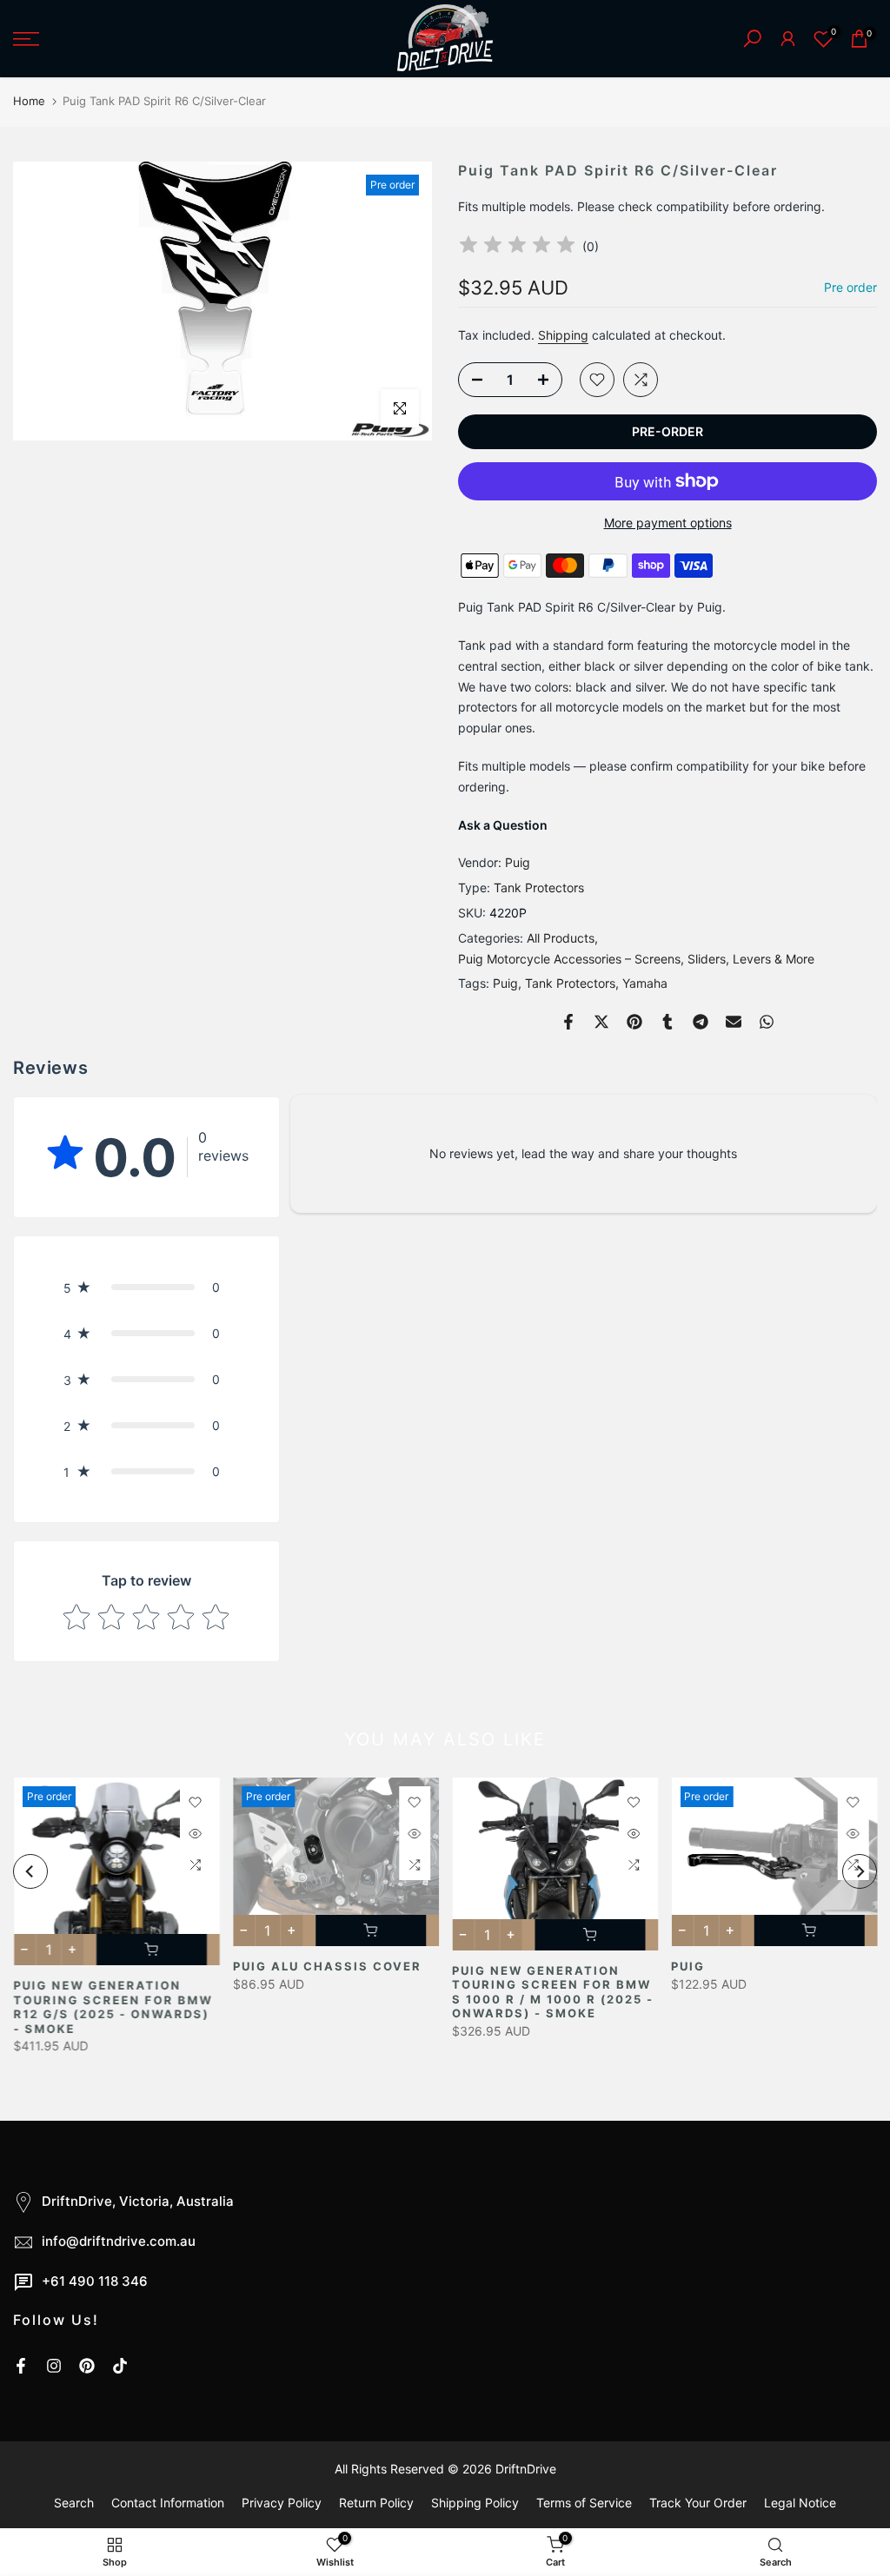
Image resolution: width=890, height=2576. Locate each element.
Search (74, 2503)
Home (29, 101)
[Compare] (641, 380)
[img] (517, 247)
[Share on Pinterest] (634, 1022)
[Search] (752, 39)
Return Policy (376, 2503)
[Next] (860, 1871)
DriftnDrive (526, 2469)
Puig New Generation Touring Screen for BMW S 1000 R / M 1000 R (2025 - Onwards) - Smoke (553, 1992)
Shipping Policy (475, 2503)
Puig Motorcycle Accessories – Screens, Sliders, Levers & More (636, 959)
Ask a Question (503, 825)
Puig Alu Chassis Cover (326, 1966)
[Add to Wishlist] (597, 380)
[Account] (788, 39)
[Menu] (148, 39)
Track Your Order (698, 2503)
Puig (518, 862)
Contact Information (168, 2503)
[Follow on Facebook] (21, 2366)
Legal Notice (800, 2503)
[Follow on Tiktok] (120, 2366)
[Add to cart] (151, 1950)
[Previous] (30, 1871)
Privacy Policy (282, 2503)
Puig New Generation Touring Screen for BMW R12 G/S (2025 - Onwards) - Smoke (113, 2007)
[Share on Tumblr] (667, 1022)
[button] (146, 1287)
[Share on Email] (734, 1022)
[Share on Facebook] (568, 1022)
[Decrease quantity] (472, 381)
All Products (561, 938)
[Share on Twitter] (601, 1022)
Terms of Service (584, 2503)
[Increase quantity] (548, 381)
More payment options (668, 523)
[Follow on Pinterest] (87, 2366)
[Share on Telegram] (701, 1022)
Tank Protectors (539, 887)
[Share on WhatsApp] (767, 1022)
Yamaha (645, 983)
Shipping (563, 335)
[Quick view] (195, 1833)
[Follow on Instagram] (54, 2366)
